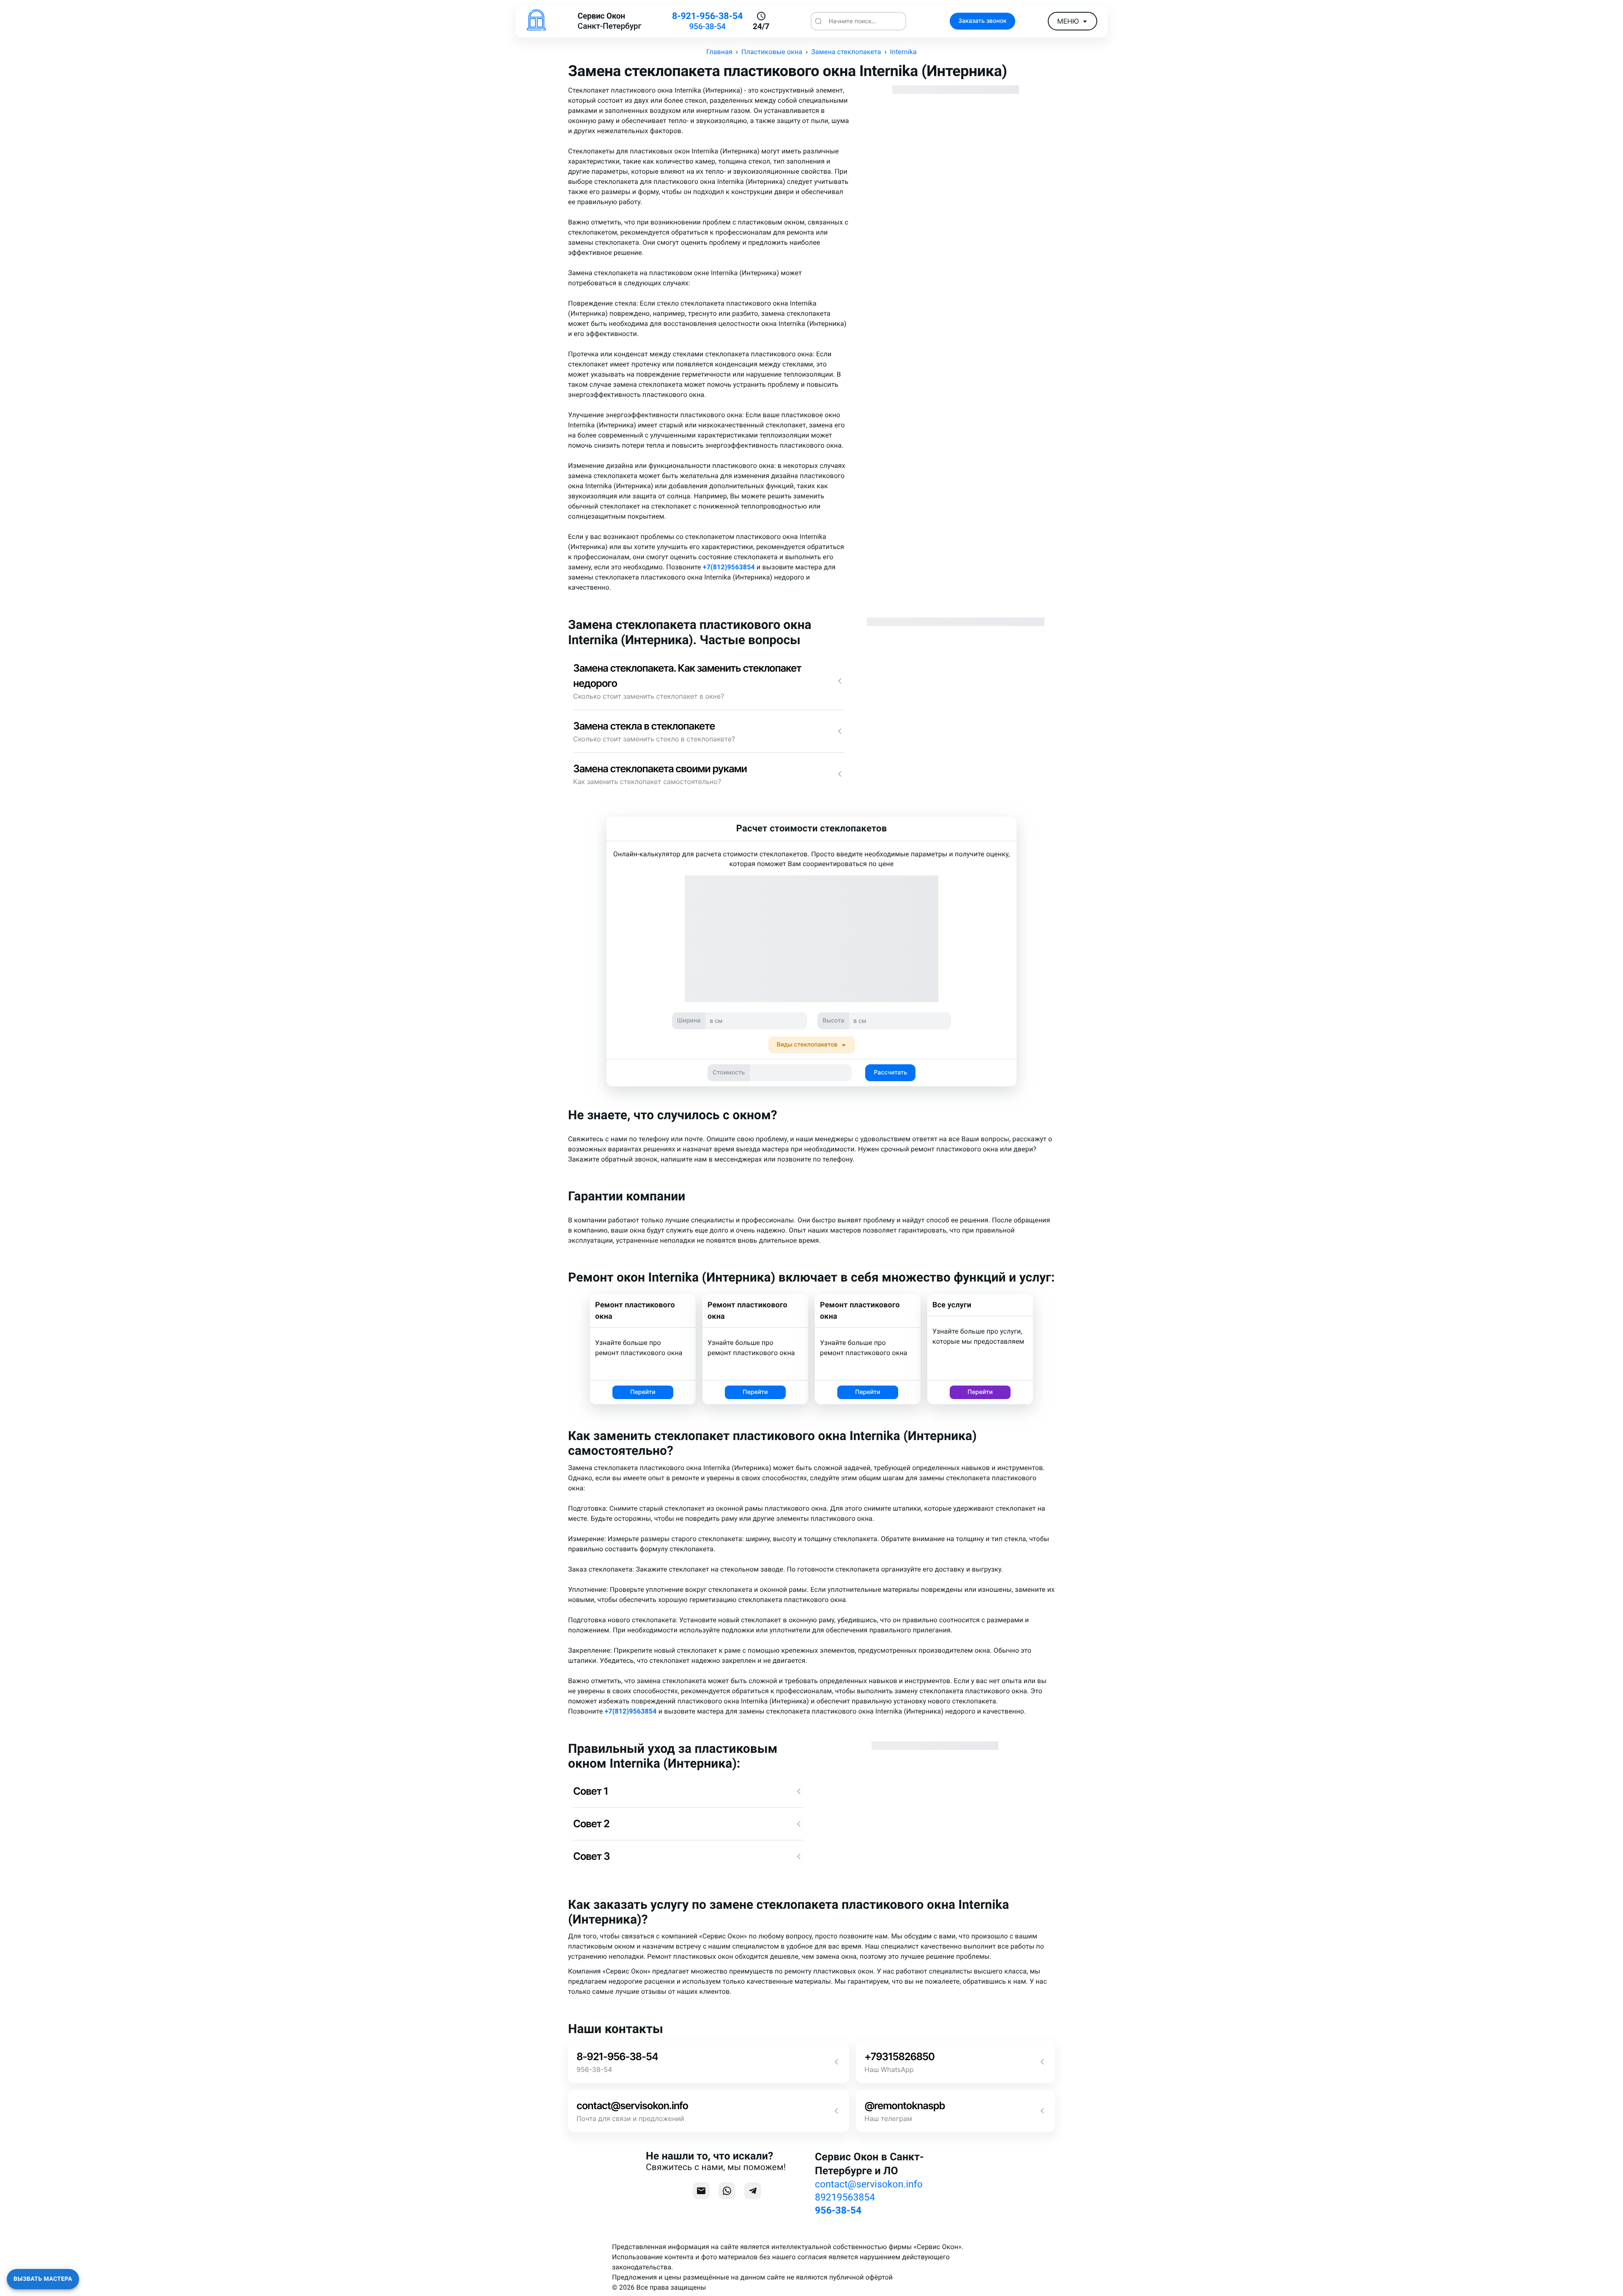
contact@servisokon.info (869, 2184)
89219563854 (845, 2197)
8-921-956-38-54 (707, 16)
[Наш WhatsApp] (727, 2191)
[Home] (536, 21)
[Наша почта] (701, 2191)
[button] (709, 681)
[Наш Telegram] (753, 2191)
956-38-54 (707, 26)
